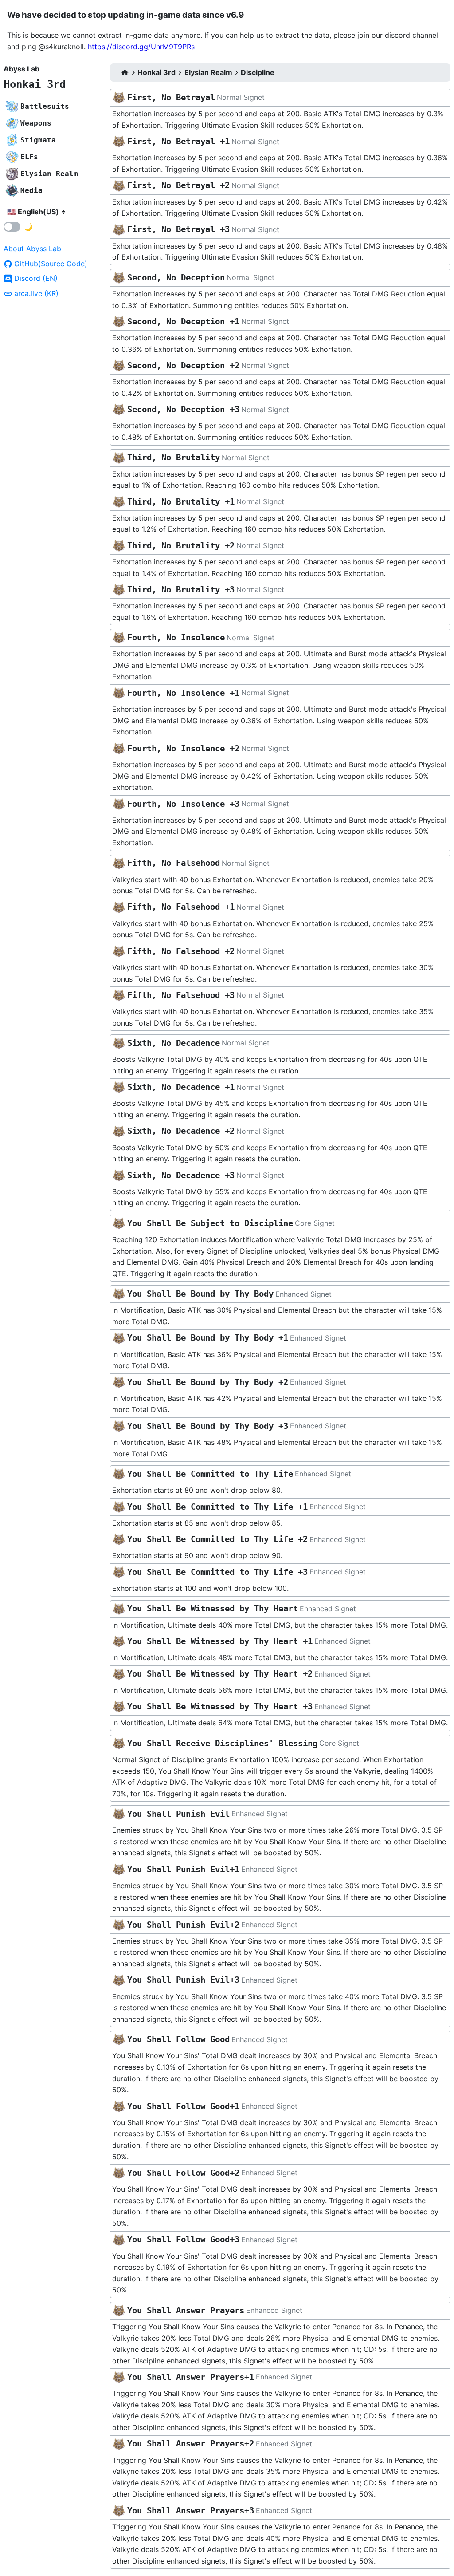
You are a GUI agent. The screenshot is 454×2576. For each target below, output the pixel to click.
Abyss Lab (22, 69)
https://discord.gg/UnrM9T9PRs (141, 47)
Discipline (258, 72)
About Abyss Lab (32, 249)
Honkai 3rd (35, 84)
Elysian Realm (208, 72)
